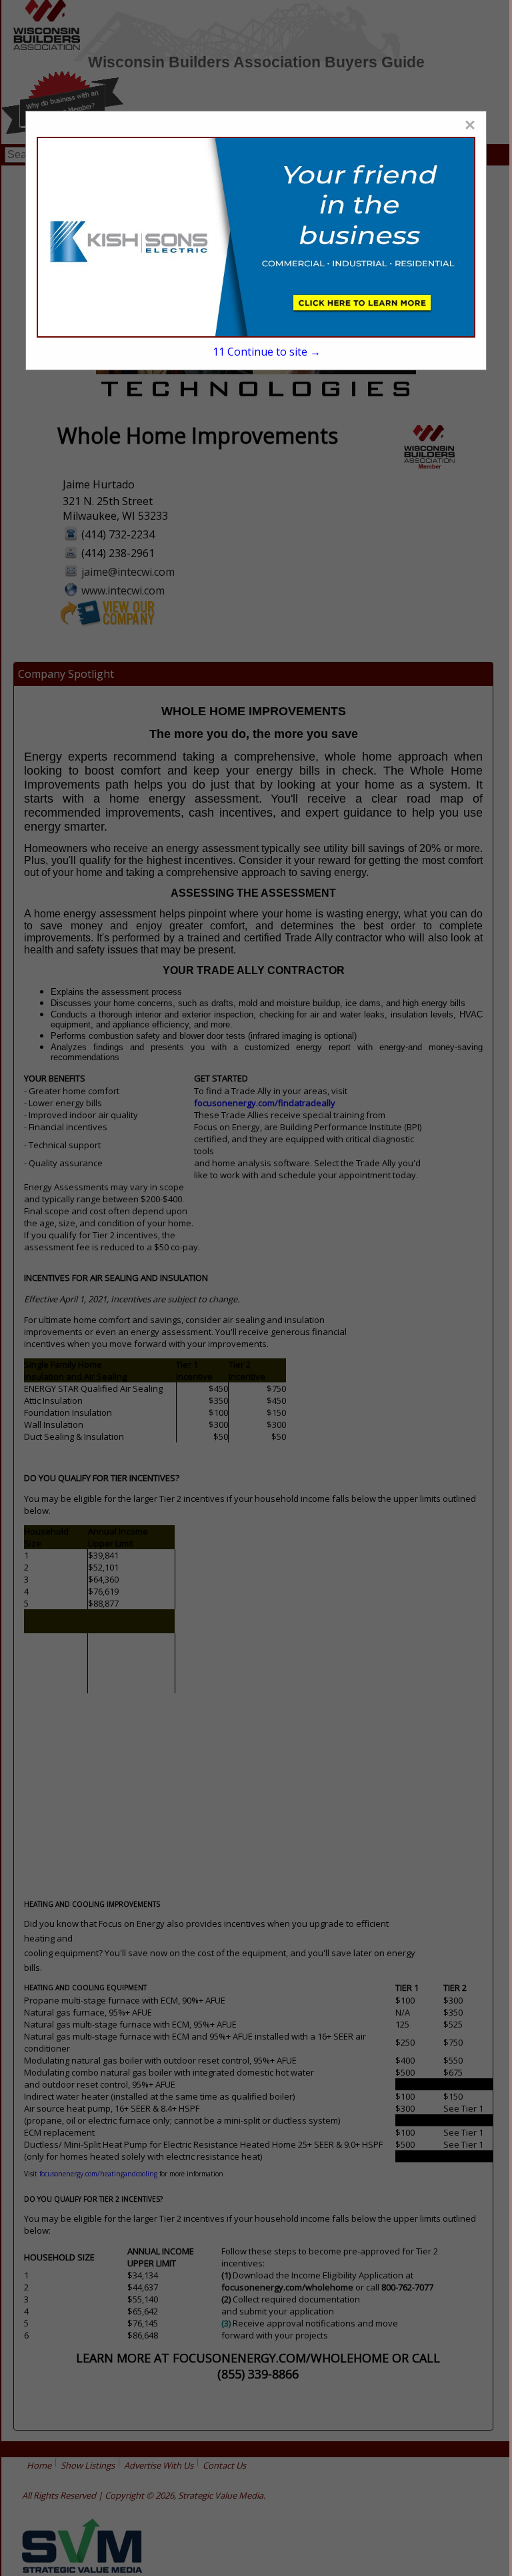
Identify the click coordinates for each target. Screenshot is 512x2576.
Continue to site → (267, 352)
